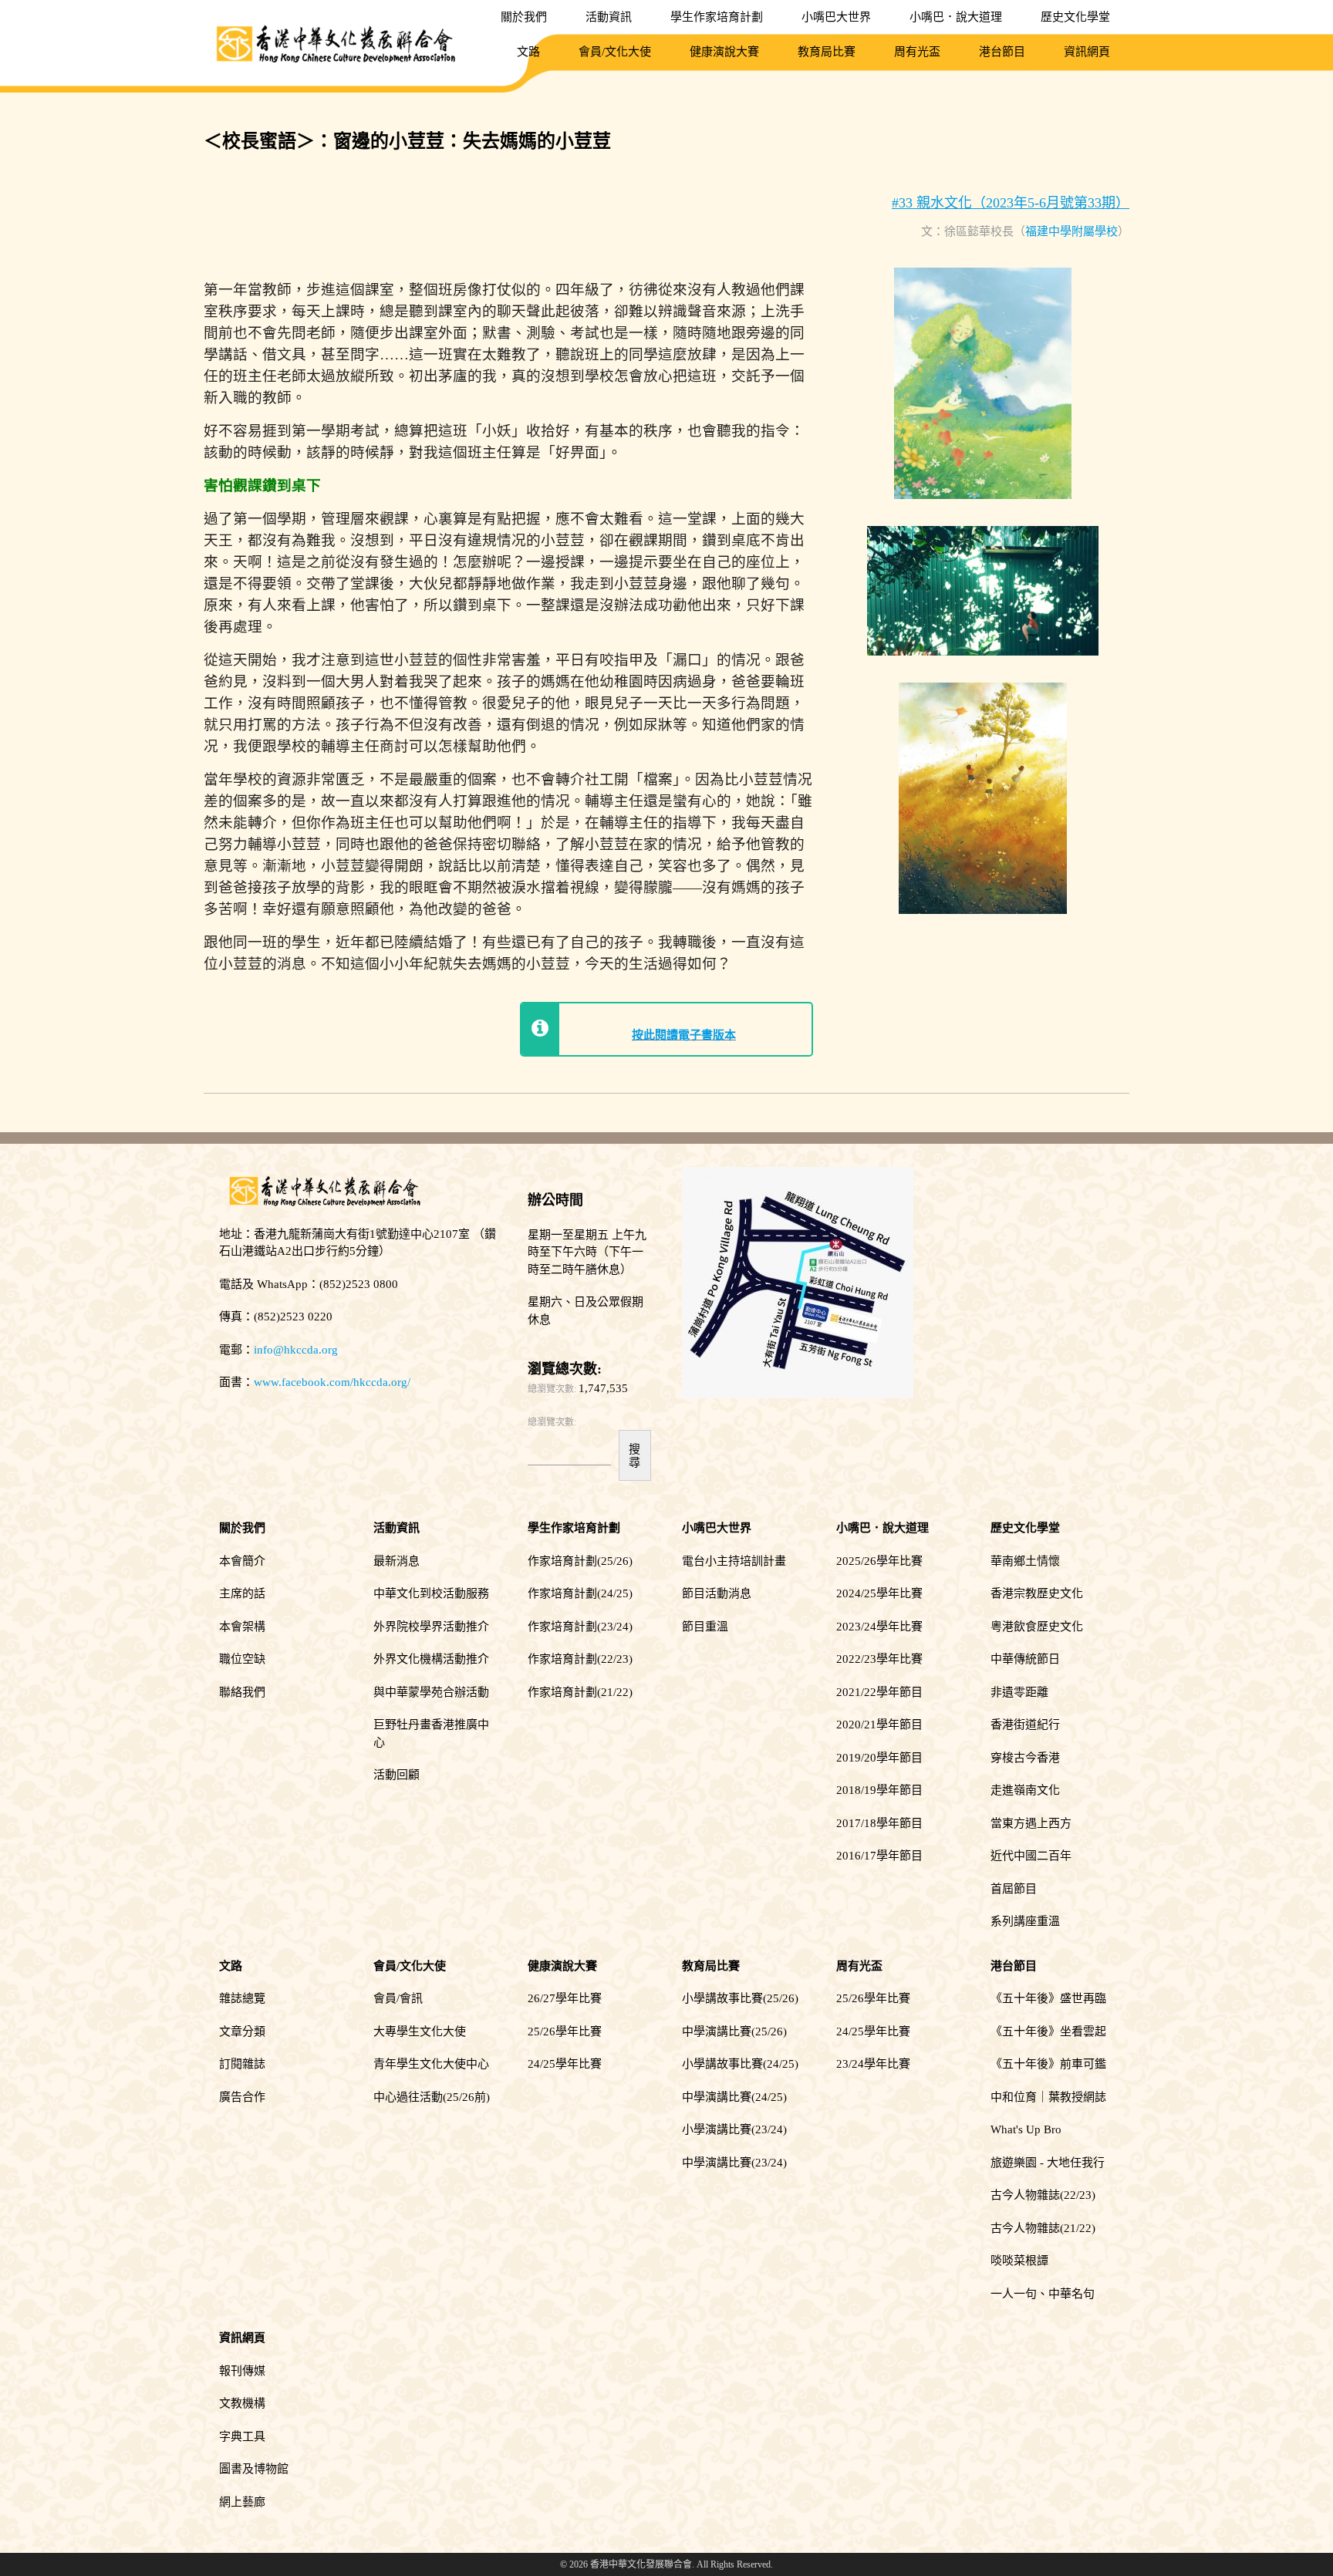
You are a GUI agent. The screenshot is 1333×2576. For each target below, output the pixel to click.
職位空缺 (242, 1659)
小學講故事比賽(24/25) (740, 2064)
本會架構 (242, 1627)
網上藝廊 (242, 2502)
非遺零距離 (1019, 1692)
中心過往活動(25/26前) (432, 2097)
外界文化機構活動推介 (431, 1659)
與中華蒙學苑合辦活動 (431, 1692)
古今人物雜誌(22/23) (1043, 2195)
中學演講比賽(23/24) (734, 2163)
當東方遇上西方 (1031, 1823)
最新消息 (397, 1561)
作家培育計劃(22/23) (580, 1659)
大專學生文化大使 (420, 2031)
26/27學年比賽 (565, 1998)
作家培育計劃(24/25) (580, 1593)
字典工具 (242, 2436)
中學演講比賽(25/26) (734, 2031)
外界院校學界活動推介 (431, 1627)
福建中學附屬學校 (1071, 231)
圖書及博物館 (254, 2469)
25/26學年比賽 (565, 2031)
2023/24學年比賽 (879, 1627)
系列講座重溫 (1025, 1921)
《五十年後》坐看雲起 (1048, 2031)
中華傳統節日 (1025, 1659)
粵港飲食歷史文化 (1037, 1627)
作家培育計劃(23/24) (580, 1627)
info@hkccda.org (296, 1350)
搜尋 (634, 1455)
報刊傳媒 (242, 2371)
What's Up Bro (1026, 2129)
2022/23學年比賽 (879, 1659)
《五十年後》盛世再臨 (1048, 1998)
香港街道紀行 (1025, 1725)
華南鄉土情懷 (1025, 1561)
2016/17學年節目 (879, 1856)
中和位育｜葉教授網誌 (1048, 2097)
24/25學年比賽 (565, 2064)
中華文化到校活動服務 (431, 1593)
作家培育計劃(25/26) (580, 1561)
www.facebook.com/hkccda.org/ (332, 1382)
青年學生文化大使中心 (431, 2064)
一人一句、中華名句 (1043, 2294)
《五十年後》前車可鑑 (1048, 2064)
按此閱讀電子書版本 (684, 1035)
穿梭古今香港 (1025, 1758)
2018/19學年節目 (879, 1790)
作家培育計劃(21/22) (580, 1692)
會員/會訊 (398, 1998)
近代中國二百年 (1031, 1856)
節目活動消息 (717, 1593)
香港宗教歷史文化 (1037, 1593)
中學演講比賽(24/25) (734, 2097)
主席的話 (242, 1593)
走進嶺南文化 (1025, 1790)
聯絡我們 (242, 1692)
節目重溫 (705, 1627)
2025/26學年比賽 (879, 1561)
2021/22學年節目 (879, 1692)
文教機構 (242, 2403)
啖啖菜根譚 (1019, 2261)
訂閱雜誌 (242, 2064)
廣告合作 (242, 2097)
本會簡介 (242, 1561)
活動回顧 (397, 1775)
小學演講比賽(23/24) (734, 2129)
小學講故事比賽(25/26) (740, 1998)
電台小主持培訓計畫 (734, 1561)
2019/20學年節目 (879, 1758)
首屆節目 (1014, 1889)
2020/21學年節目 (879, 1725)
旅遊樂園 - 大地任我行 (1048, 2163)
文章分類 (242, 2031)
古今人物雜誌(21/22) (1043, 2228)
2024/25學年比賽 (879, 1593)
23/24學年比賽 (873, 2064)
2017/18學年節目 (879, 1823)
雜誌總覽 (242, 1998)
